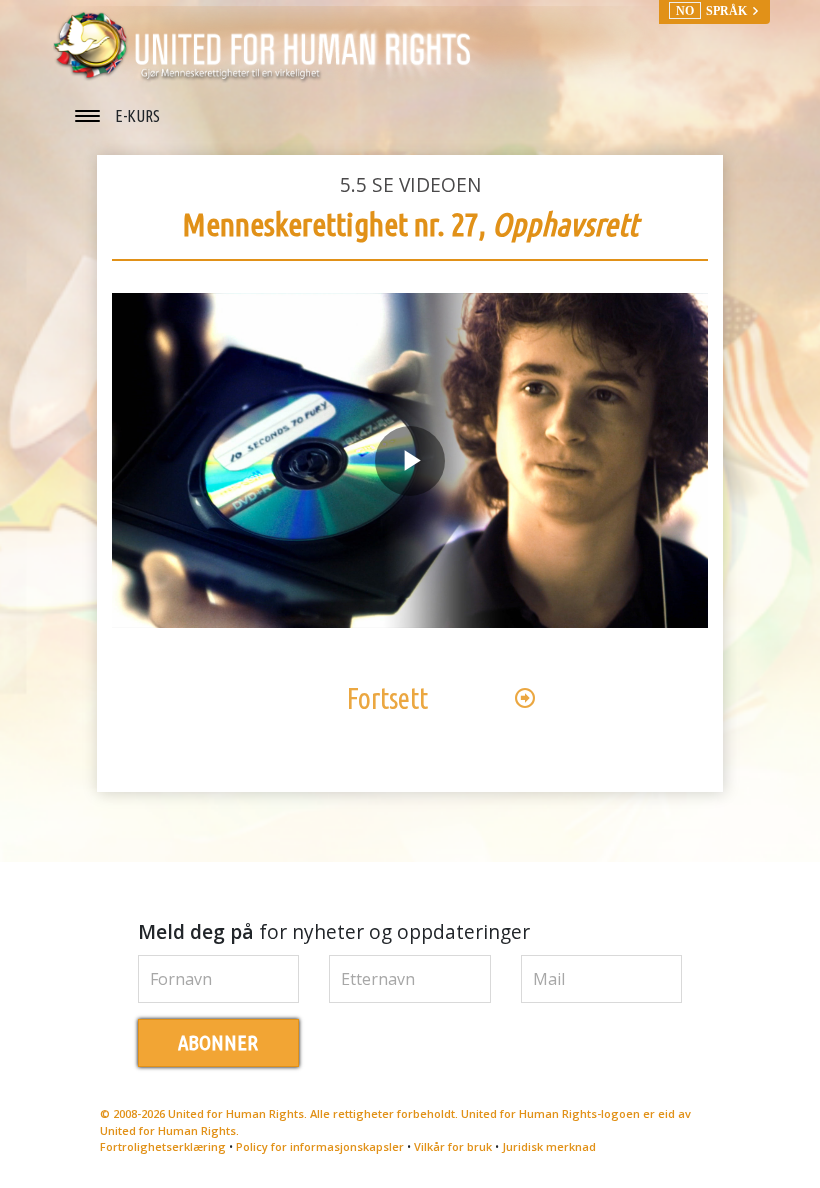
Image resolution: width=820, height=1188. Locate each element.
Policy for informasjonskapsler (320, 1146)
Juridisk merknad (549, 1146)
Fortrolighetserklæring (163, 1146)
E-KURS (137, 116)
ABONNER (218, 1042)
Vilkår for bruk (453, 1146)
